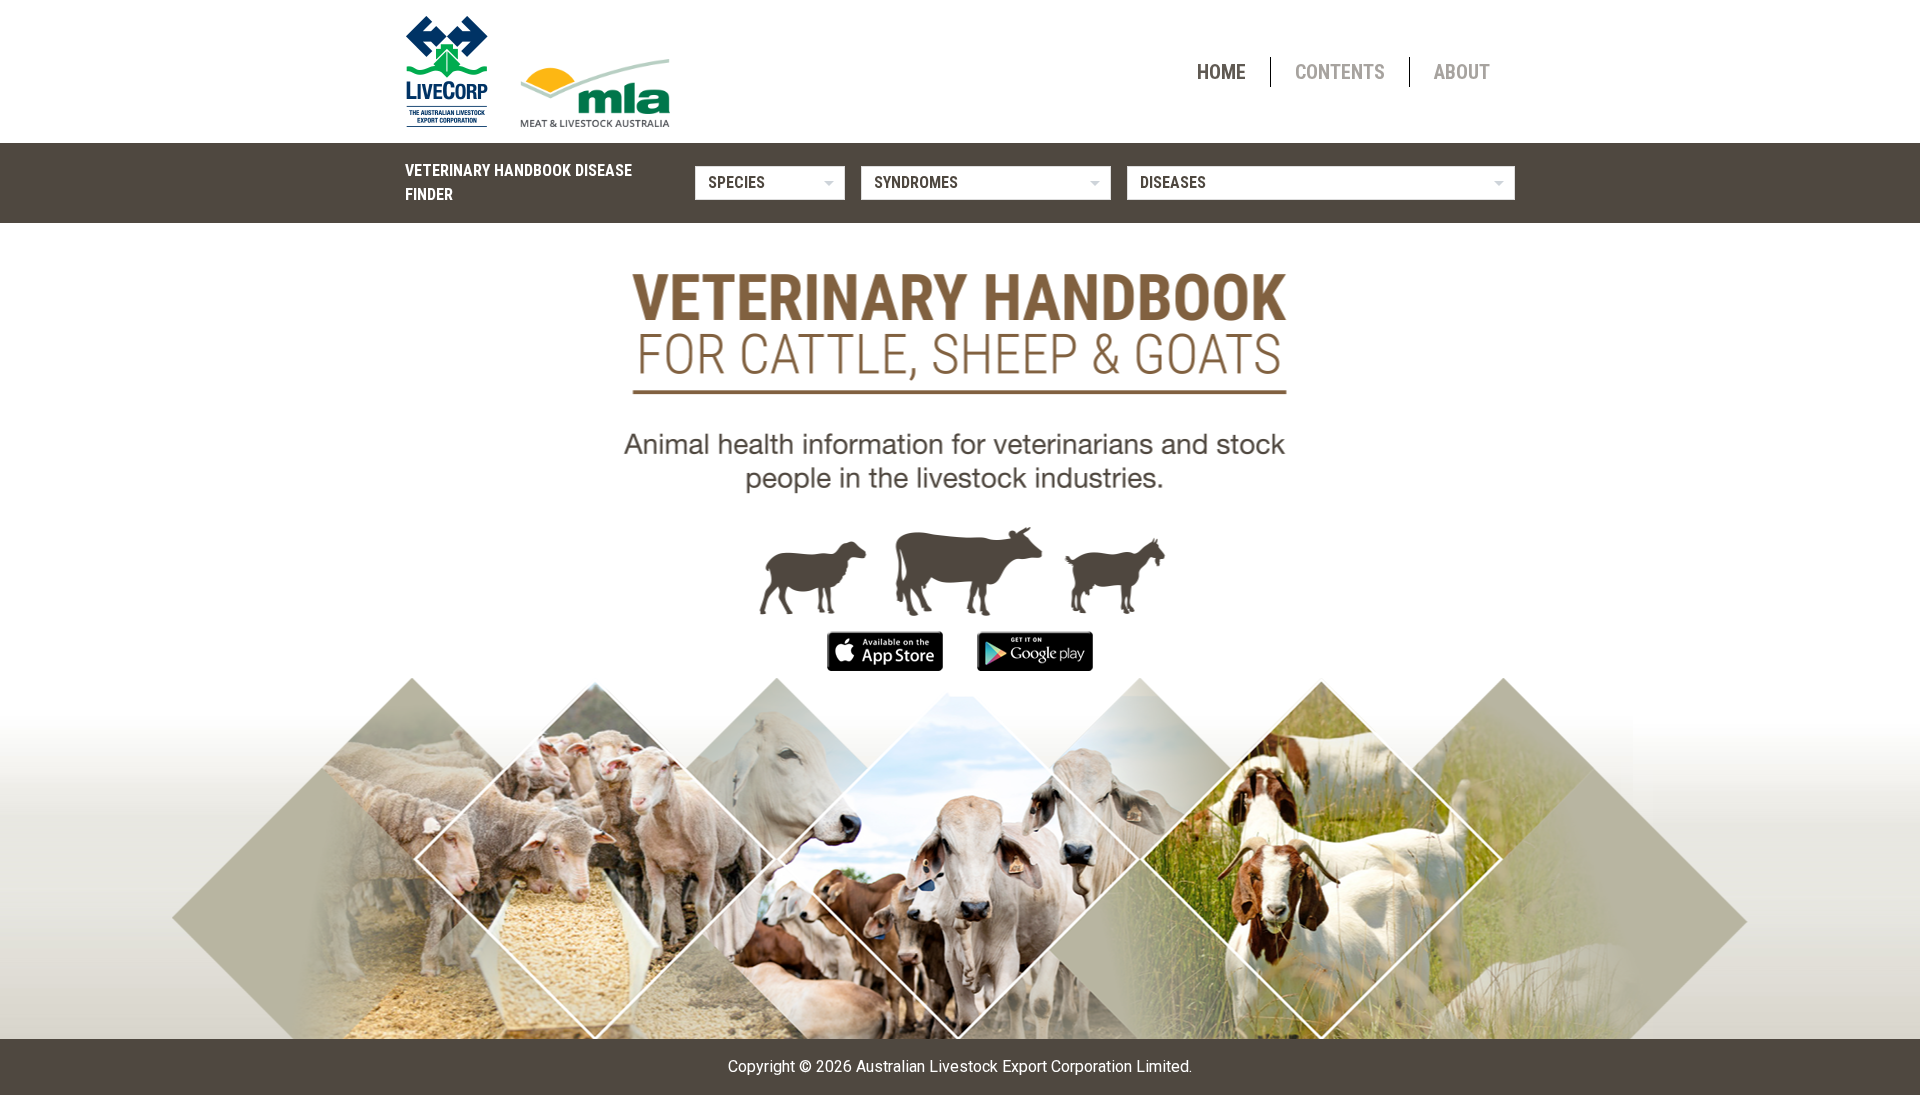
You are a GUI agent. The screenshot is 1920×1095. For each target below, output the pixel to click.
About (1462, 72)
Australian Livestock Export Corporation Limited (1022, 1066)
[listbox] (770, 183)
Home (1221, 72)
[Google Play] (1035, 649)
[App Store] (887, 649)
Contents (1340, 72)
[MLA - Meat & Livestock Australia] (595, 93)
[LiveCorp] (455, 71)
